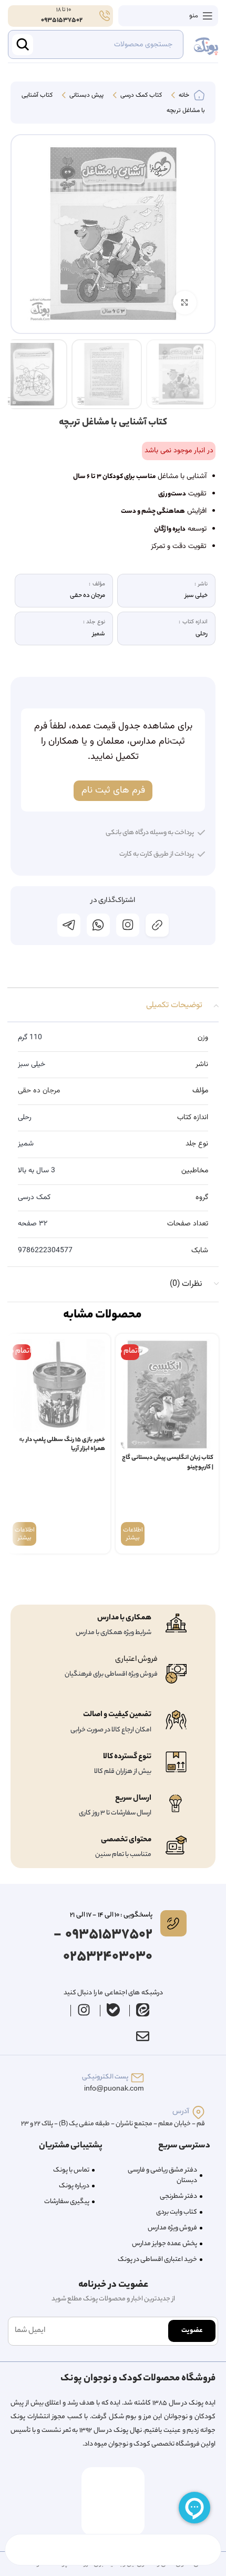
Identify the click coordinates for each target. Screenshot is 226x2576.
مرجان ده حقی (39, 1091)
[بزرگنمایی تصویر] (185, 303)
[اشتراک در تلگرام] (69, 925)
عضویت (192, 2331)
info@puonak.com (114, 2089)
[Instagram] (84, 2010)
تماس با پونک (71, 2170)
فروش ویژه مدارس (172, 2228)
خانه (183, 96)
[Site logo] (206, 45)
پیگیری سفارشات (67, 2202)
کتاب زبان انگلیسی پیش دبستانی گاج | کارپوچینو (168, 1463)
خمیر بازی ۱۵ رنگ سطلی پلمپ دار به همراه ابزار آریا (62, 1445)
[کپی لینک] (157, 925)
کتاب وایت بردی (177, 2212)
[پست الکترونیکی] (137, 2078)
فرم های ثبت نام (113, 790)
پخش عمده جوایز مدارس (165, 2244)
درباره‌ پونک (74, 2186)
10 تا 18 (63, 10)
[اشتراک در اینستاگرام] (128, 925)
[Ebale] (114, 2010)
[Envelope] (142, 2036)
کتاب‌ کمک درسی (140, 96)
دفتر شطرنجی (178, 2197)
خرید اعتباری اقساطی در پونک (157, 2260)
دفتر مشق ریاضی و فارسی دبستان (162, 2176)
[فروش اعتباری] (176, 1674)
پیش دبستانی (86, 96)
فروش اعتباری (136, 1660)
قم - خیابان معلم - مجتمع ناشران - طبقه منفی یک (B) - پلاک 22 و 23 (113, 2124)
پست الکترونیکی (105, 2077)
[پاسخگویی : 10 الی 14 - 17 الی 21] (173, 1923)
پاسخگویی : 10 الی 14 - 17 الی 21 (111, 1915)
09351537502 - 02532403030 (103, 1946)
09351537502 (62, 20)
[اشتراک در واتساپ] (98, 925)
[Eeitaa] (143, 2010)
